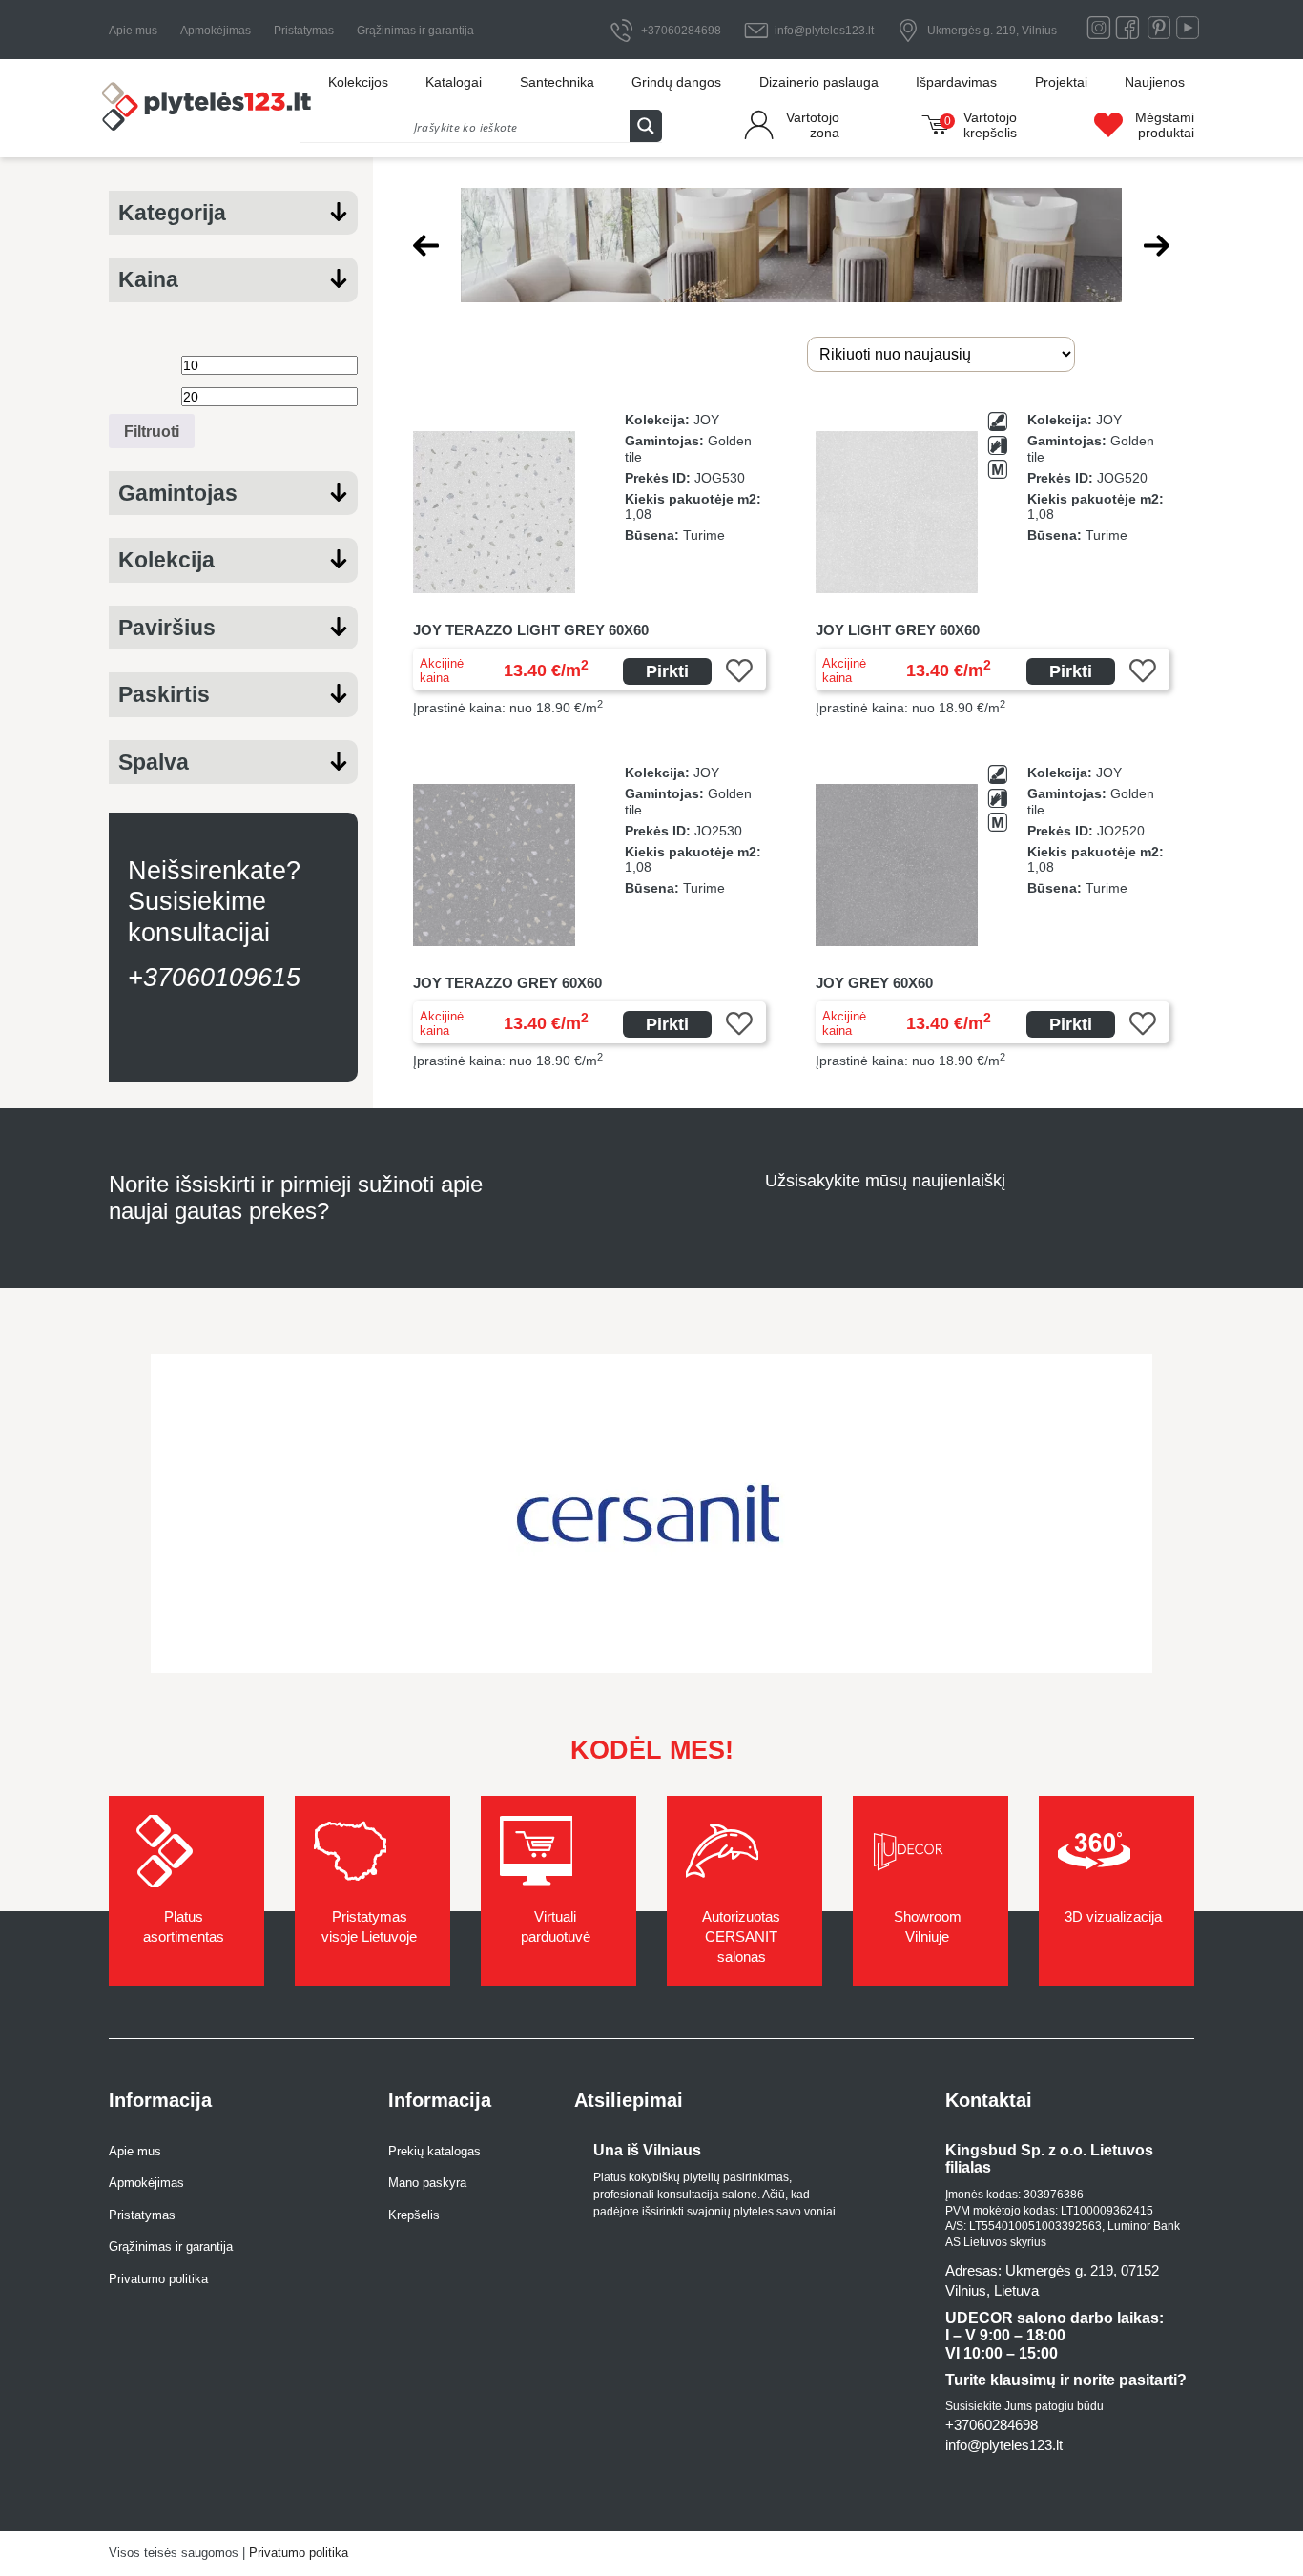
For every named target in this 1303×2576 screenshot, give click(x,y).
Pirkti (667, 671)
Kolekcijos (358, 82)
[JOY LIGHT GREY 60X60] (993, 564)
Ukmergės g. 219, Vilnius (992, 31)
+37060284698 (681, 31)
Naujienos (1155, 82)
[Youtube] (1188, 32)
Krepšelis (414, 2215)
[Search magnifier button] (646, 126)
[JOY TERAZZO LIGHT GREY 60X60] (590, 564)
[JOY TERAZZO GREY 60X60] (590, 917)
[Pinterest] (1159, 32)
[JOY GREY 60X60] (993, 917)
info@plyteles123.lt (824, 31)
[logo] (208, 109)
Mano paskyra (427, 2183)
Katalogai (454, 82)
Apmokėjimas (216, 31)
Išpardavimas (956, 82)
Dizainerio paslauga (819, 82)
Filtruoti (152, 431)
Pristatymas (304, 31)
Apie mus (133, 31)
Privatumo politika (158, 2279)
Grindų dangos (676, 82)
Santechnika (557, 82)
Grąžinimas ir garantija (415, 31)
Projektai (1061, 82)
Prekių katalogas (434, 2151)
